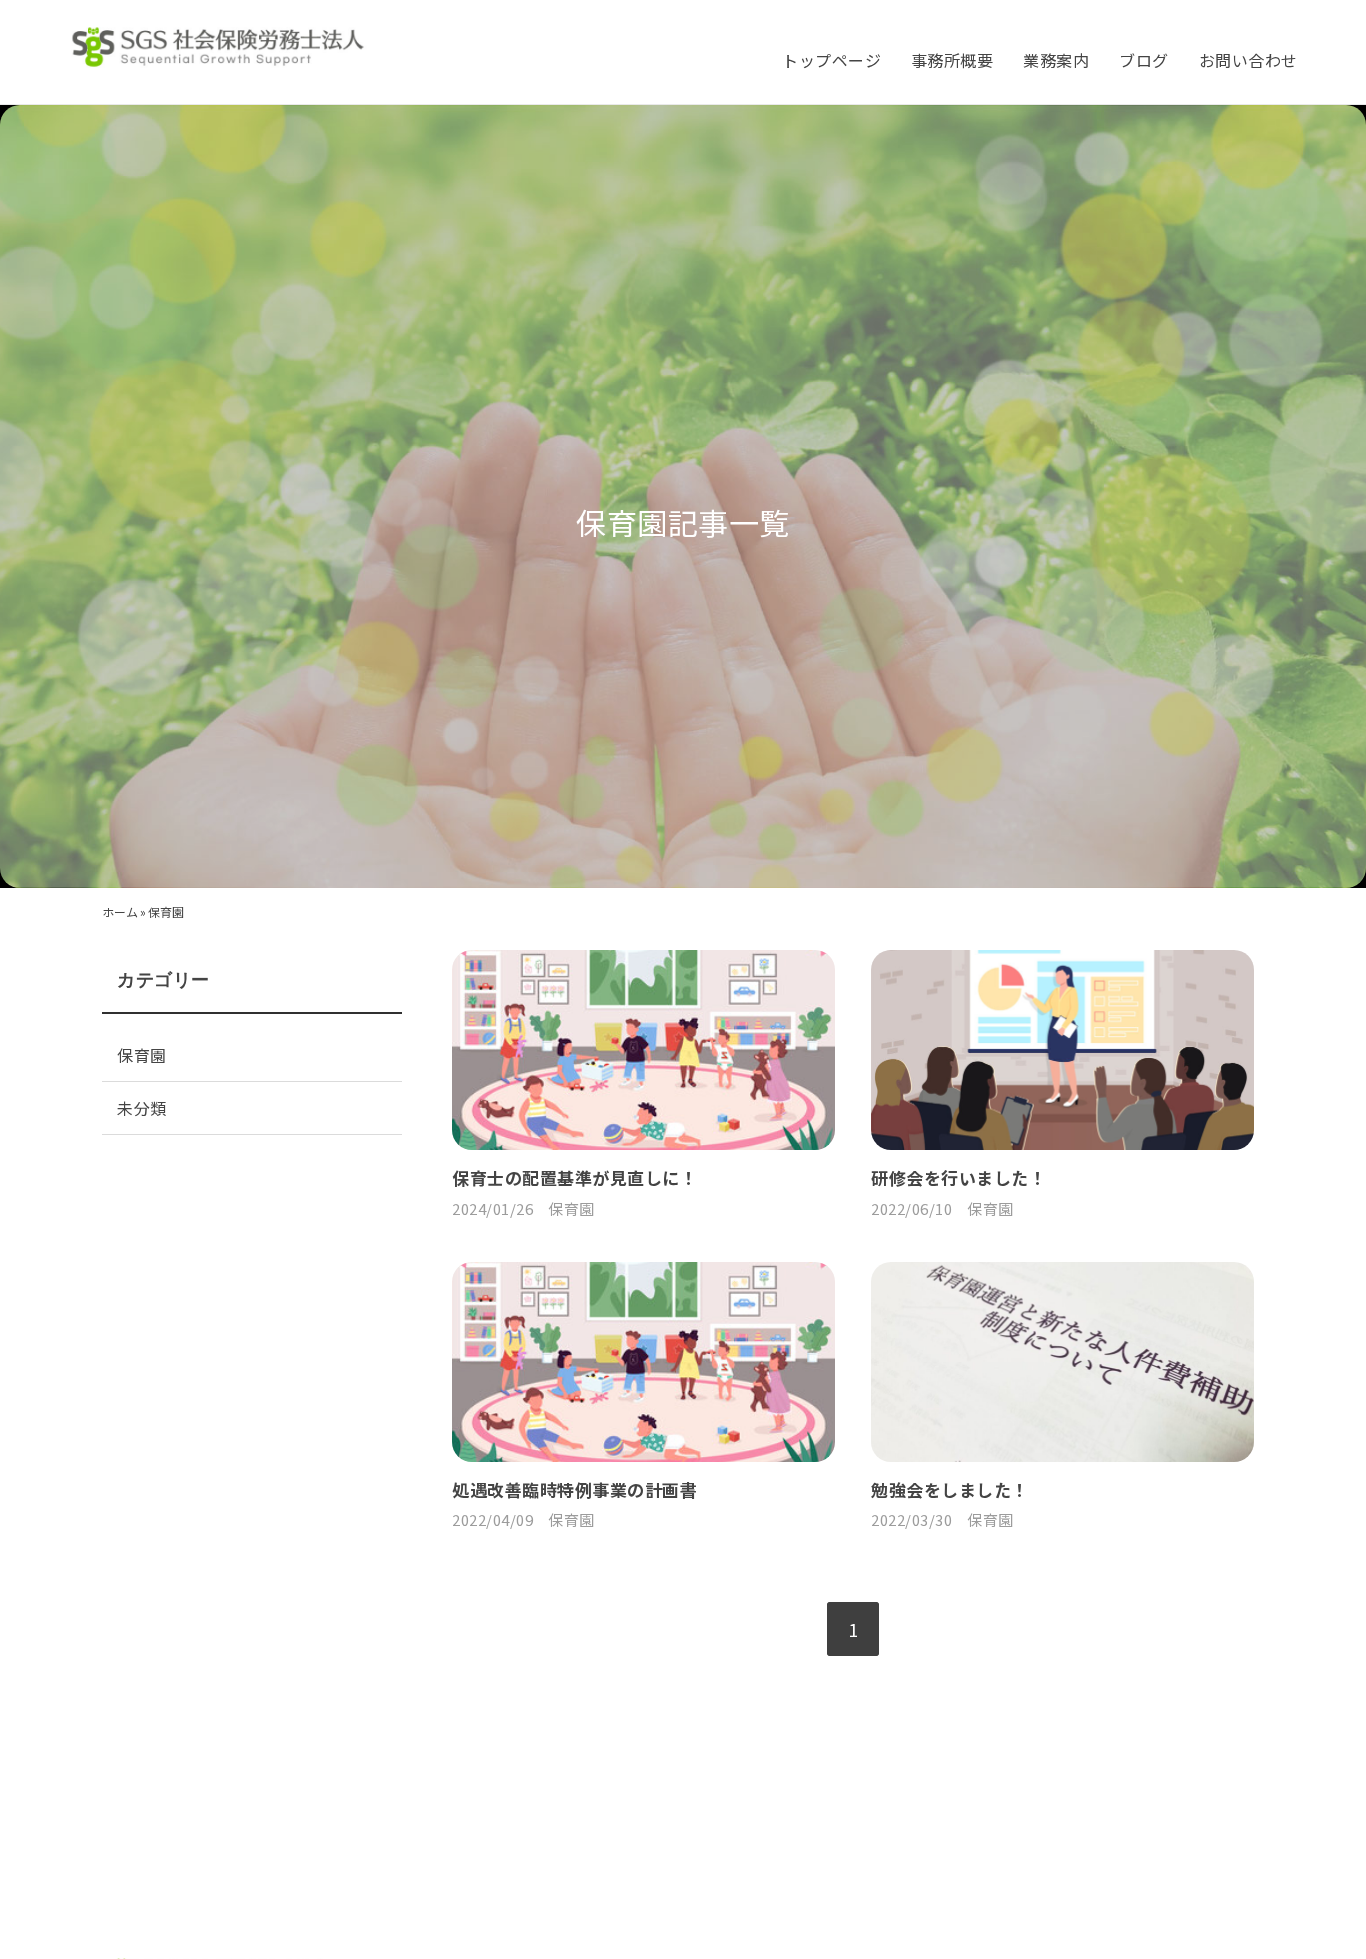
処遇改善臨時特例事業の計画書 (574, 1489)
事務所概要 (952, 60)
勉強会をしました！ (949, 1489)
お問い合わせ (1248, 60)
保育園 (571, 1208)
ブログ (1143, 60)
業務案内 (1056, 60)
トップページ (831, 60)
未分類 (141, 1108)
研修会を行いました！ (958, 1177)
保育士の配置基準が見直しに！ (574, 1177)
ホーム (119, 911)
